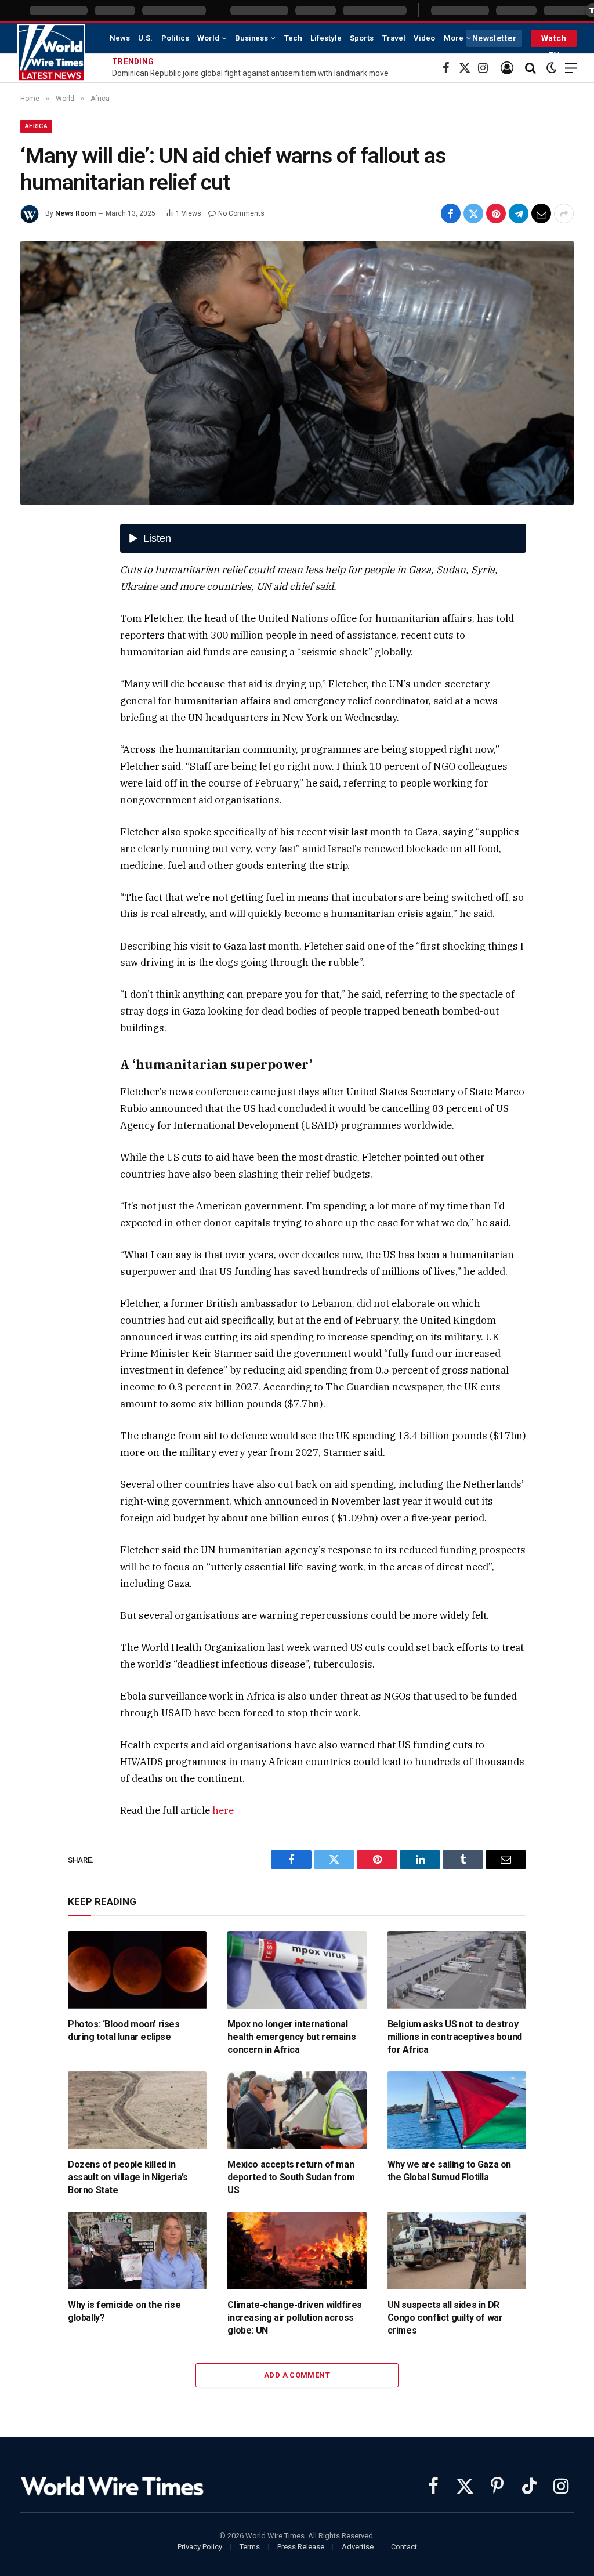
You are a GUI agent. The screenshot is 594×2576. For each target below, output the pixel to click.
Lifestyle (326, 38)
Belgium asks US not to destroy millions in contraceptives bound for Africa (455, 2037)
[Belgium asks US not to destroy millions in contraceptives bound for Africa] (457, 1970)
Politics (175, 38)
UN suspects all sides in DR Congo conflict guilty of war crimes (445, 2318)
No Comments (241, 213)
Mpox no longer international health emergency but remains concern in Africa (291, 2037)
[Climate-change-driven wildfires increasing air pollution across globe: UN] (297, 2251)
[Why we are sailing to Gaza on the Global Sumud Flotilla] (457, 2111)
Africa (36, 126)
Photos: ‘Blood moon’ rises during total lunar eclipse (124, 2030)
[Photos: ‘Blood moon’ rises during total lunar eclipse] (137, 1970)
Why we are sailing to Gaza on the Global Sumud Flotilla (449, 2171)
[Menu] (571, 68)
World (208, 38)
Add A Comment (297, 2375)
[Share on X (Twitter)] (473, 213)
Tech (293, 38)
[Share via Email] (541, 213)
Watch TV (554, 40)
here (223, 1810)
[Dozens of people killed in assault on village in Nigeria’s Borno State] (137, 2111)
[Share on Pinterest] (496, 213)
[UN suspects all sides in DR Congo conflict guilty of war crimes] (457, 2251)
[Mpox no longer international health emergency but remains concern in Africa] (297, 1970)
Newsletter (494, 38)
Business (251, 38)
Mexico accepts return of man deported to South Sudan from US (291, 2177)
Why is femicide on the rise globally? (124, 2311)
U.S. (145, 38)
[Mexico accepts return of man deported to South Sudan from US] (297, 2111)
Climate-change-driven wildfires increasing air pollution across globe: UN (295, 2318)
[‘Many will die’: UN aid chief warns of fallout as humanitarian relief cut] (297, 373)
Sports (362, 38)
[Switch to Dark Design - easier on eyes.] (552, 68)
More (454, 38)
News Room (75, 213)
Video (424, 38)
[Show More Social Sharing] (564, 213)
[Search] (530, 68)
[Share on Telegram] (519, 213)
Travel (394, 38)
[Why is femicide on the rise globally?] (137, 2251)
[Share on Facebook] (451, 213)
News (120, 38)
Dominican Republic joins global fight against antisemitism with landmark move (250, 73)
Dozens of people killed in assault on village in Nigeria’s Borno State (128, 2177)
